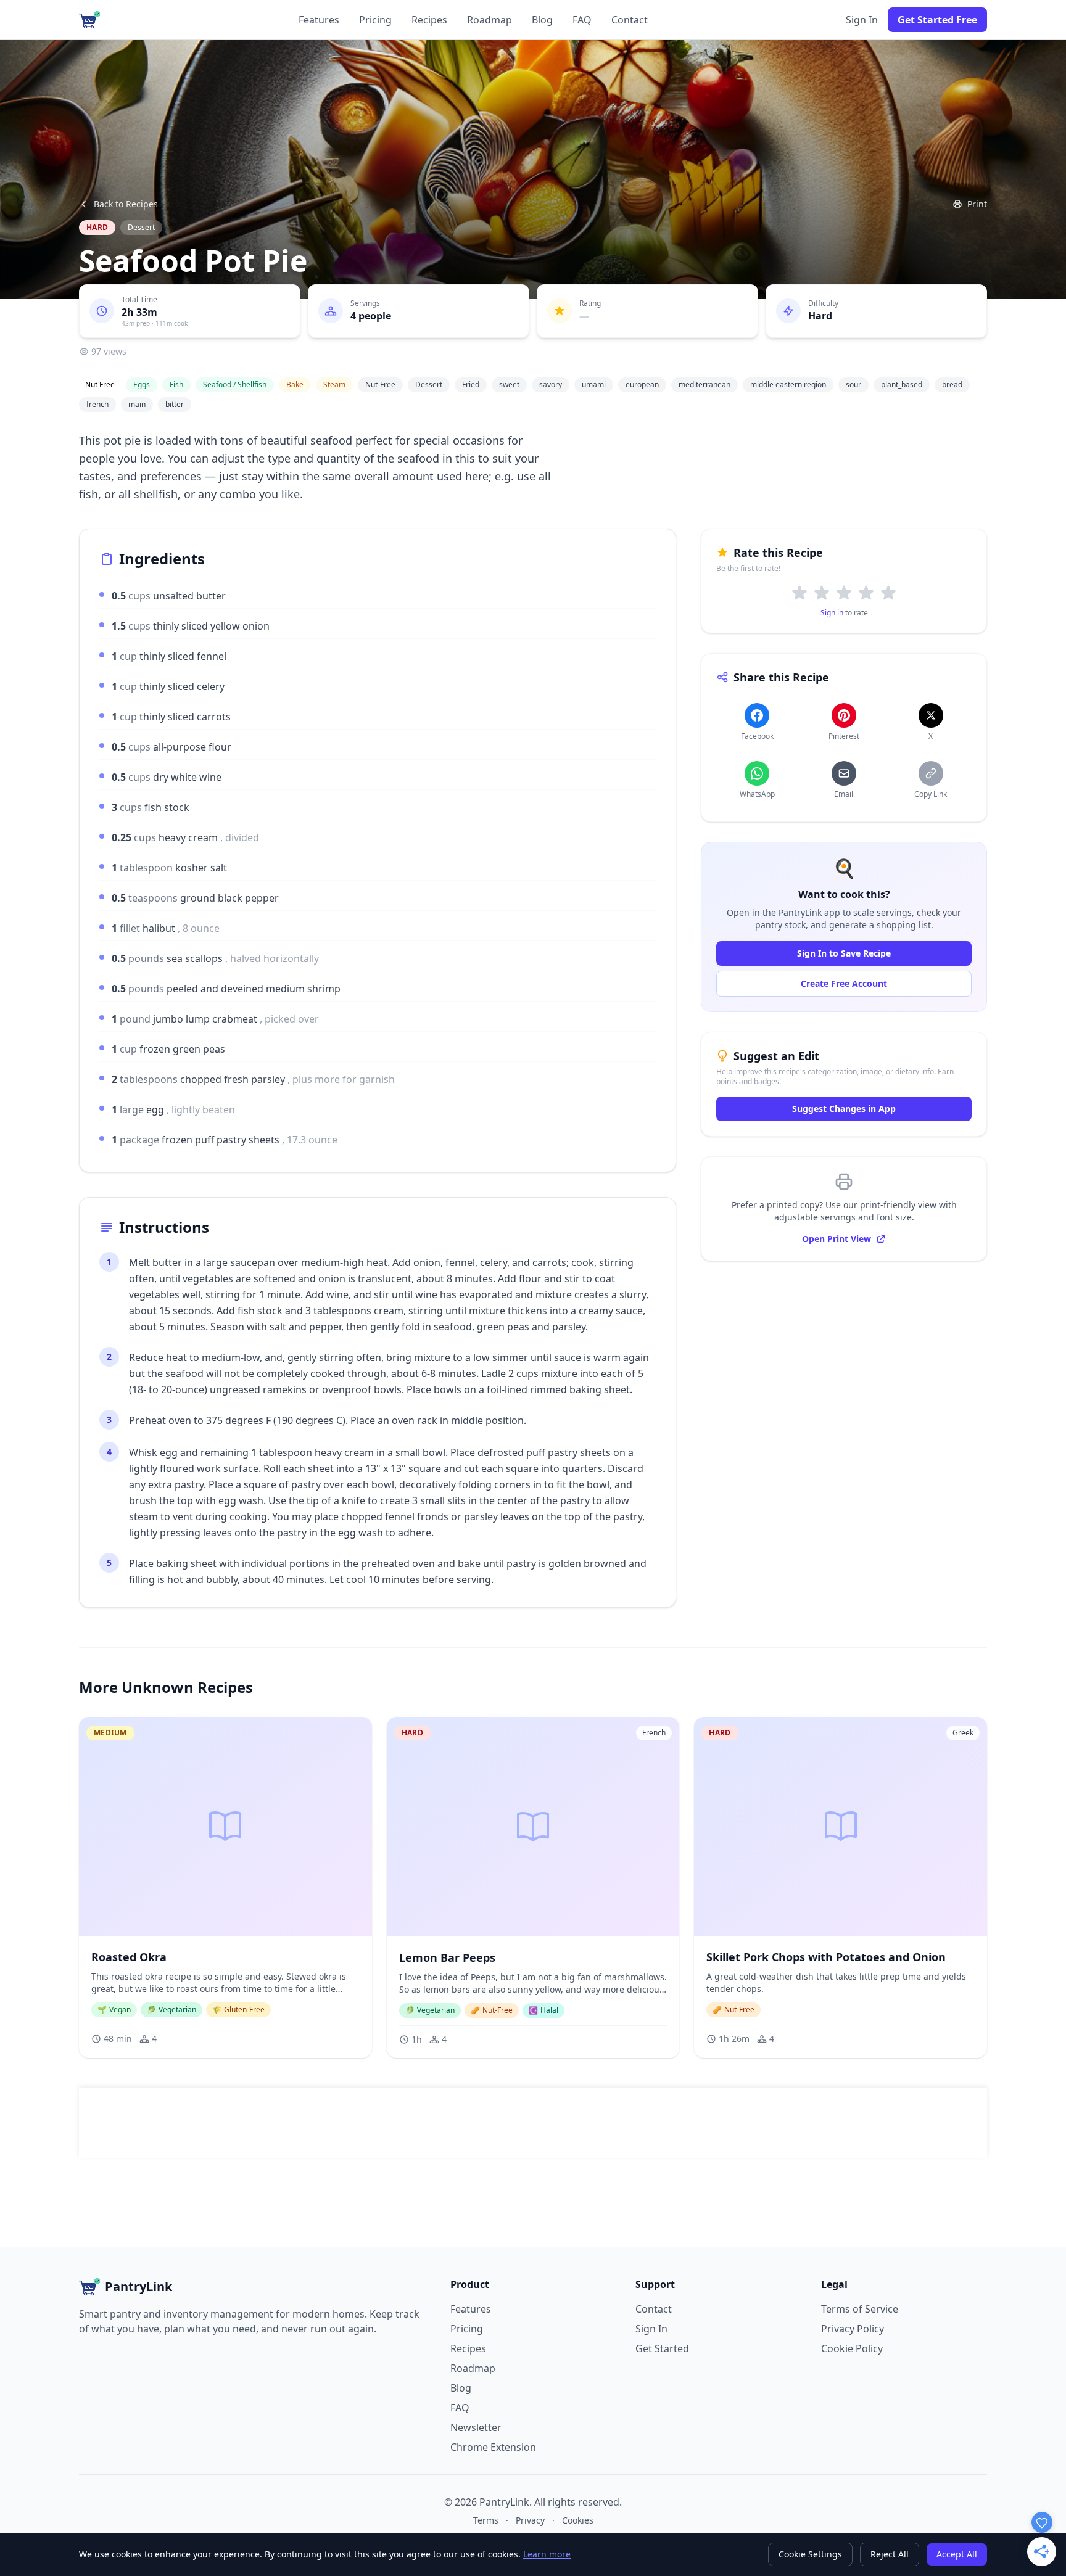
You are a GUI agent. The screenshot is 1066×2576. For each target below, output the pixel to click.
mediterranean (704, 385)
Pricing (375, 20)
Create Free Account (844, 983)
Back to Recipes (126, 204)
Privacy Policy (853, 2329)
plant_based (902, 385)
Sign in (832, 613)
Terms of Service (860, 2309)
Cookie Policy (852, 2348)
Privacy (530, 2520)
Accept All (957, 2554)
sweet (509, 385)
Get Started (662, 2348)
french (97, 404)
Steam (334, 385)
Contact (630, 20)
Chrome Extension (493, 2447)
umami (594, 385)
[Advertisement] (533, 2123)
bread (952, 385)
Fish (176, 385)
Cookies (578, 2520)
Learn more (547, 2554)
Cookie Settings (810, 2554)
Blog (542, 20)
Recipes (429, 20)
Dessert (141, 227)
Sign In (862, 20)
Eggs (142, 385)
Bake (295, 385)
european (642, 385)
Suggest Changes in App (844, 1109)
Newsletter (476, 2427)
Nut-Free (380, 385)
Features (319, 20)
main (137, 404)
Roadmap (490, 20)
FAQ (582, 20)
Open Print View (837, 1239)
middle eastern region (788, 385)
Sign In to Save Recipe (844, 953)
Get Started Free (937, 20)
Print (977, 204)
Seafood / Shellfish (235, 385)
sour (853, 385)
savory (551, 385)
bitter (175, 404)
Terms (486, 2520)
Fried (471, 385)
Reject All (890, 2554)
